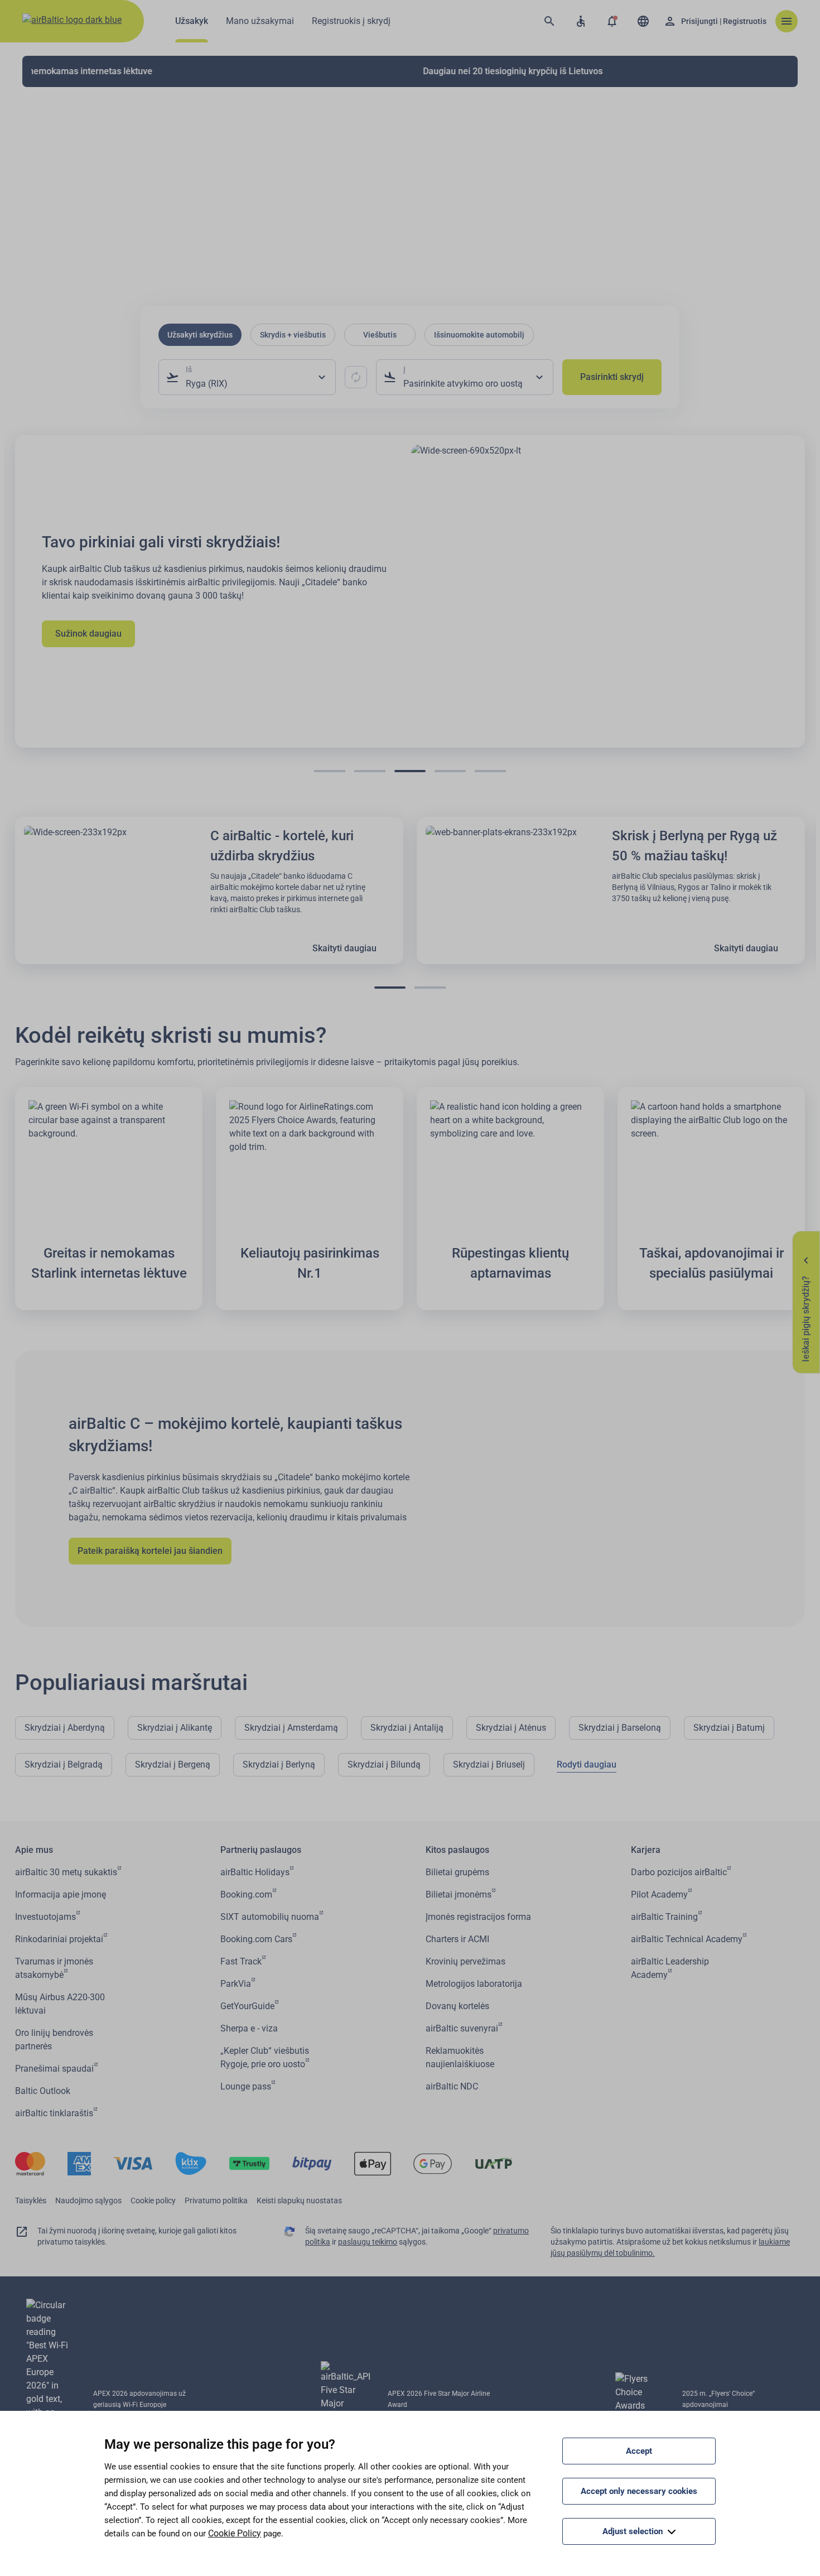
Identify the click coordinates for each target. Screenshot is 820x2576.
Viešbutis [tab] (380, 335)
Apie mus (34, 1850)
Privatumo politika (216, 2201)
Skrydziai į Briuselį (489, 1764)
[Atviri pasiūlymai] (612, 21)
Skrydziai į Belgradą (64, 1764)
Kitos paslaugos (457, 1850)
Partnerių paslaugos (261, 1850)
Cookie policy (153, 2201)
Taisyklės (31, 2201)
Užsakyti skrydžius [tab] (200, 335)
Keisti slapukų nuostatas (299, 2201)
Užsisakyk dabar (125, 627)
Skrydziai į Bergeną (173, 1764)
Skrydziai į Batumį (729, 1728)
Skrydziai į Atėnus (511, 1728)
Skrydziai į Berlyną (279, 1764)
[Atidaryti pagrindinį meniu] (787, 21)
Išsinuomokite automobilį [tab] (479, 335)
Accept (639, 2451)
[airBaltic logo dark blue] (72, 21)
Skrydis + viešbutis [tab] (293, 335)
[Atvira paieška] (549, 21)
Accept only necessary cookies (639, 2491)
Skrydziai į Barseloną (620, 1728)
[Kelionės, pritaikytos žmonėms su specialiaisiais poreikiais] (581, 21)
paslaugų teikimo (368, 2242)
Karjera (646, 1850)
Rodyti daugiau (587, 1764)
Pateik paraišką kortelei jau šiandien (150, 1551)
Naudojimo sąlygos (88, 2201)
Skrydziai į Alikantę (175, 1728)
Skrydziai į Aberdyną (65, 1728)
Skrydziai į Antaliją (407, 1728)
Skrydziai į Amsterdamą (291, 1728)
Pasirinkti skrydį (612, 377)
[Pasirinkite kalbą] (643, 21)
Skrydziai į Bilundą (384, 1764)
